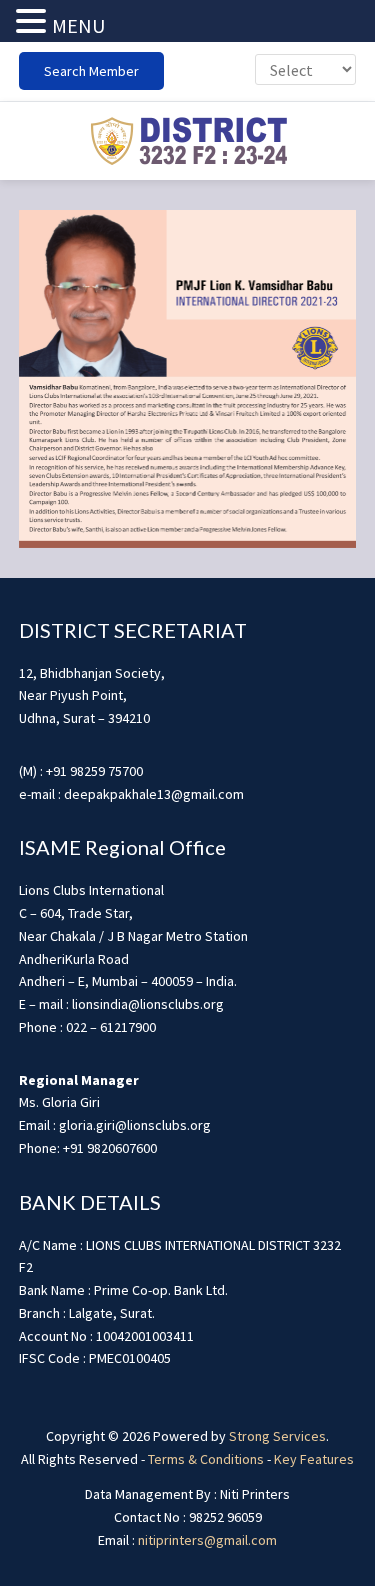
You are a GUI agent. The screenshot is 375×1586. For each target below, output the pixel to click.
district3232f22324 (188, 141)
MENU (78, 25)
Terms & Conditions (206, 1459)
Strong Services (277, 1436)
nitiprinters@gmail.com (207, 1540)
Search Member (91, 71)
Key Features (314, 1459)
